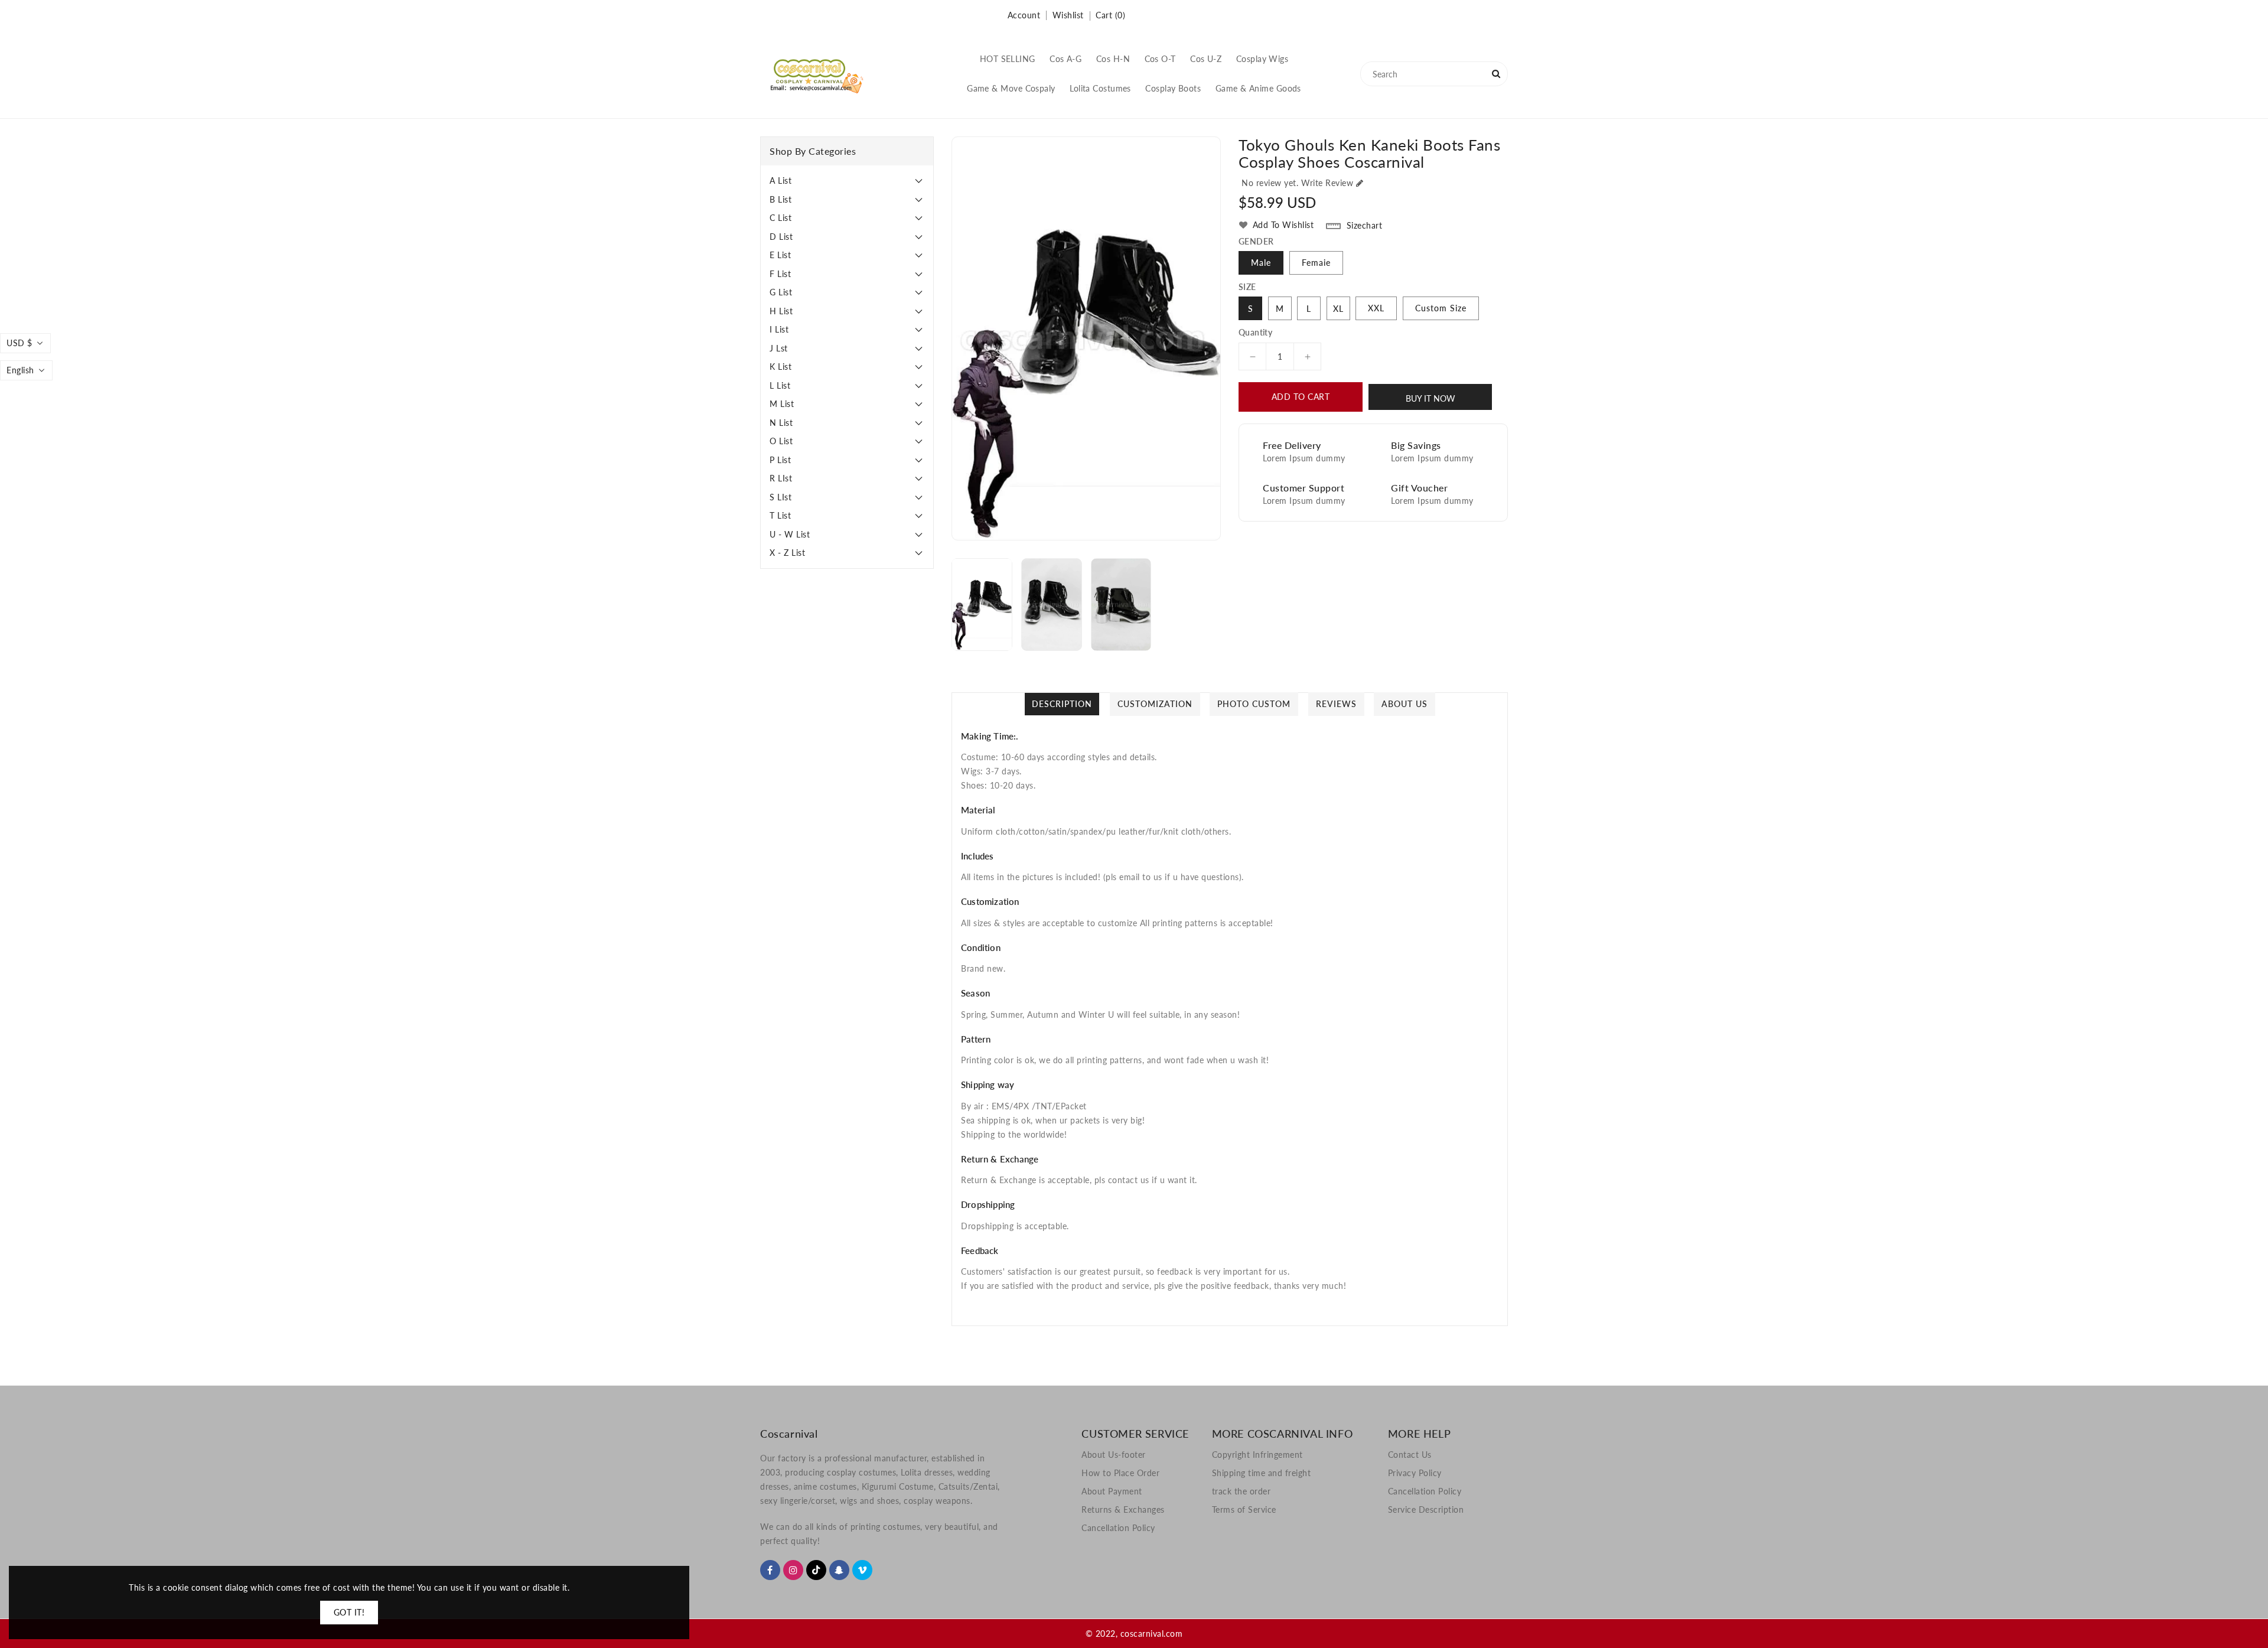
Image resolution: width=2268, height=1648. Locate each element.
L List (780, 385)
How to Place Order (1120, 1473)
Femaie (1316, 263)
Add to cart (1301, 397)
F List (780, 274)
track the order (1241, 1491)
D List (781, 237)
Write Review (1327, 183)
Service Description (1426, 1509)
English (20, 370)
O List (781, 441)
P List (780, 460)
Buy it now (1430, 398)
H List (781, 311)
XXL (1376, 308)
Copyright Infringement (1257, 1455)
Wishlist (1068, 15)
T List (780, 515)
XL (1338, 309)
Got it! (349, 1612)
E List (780, 255)
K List (781, 367)
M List (782, 404)
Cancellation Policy (1118, 1528)
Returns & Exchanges (1123, 1509)
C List (781, 218)
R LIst (781, 478)
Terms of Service (1244, 1509)
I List (779, 329)
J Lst (779, 348)
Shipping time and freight (1262, 1473)
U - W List (790, 534)
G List (781, 292)
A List (781, 180)
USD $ (19, 343)
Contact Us (1410, 1455)
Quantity (1255, 333)
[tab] (847, 181)
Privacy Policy (1415, 1473)
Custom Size (1441, 308)
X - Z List (787, 553)
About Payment (1112, 1491)
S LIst (781, 497)
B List (781, 199)
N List (781, 423)
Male (1261, 263)
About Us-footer (1114, 1455)
